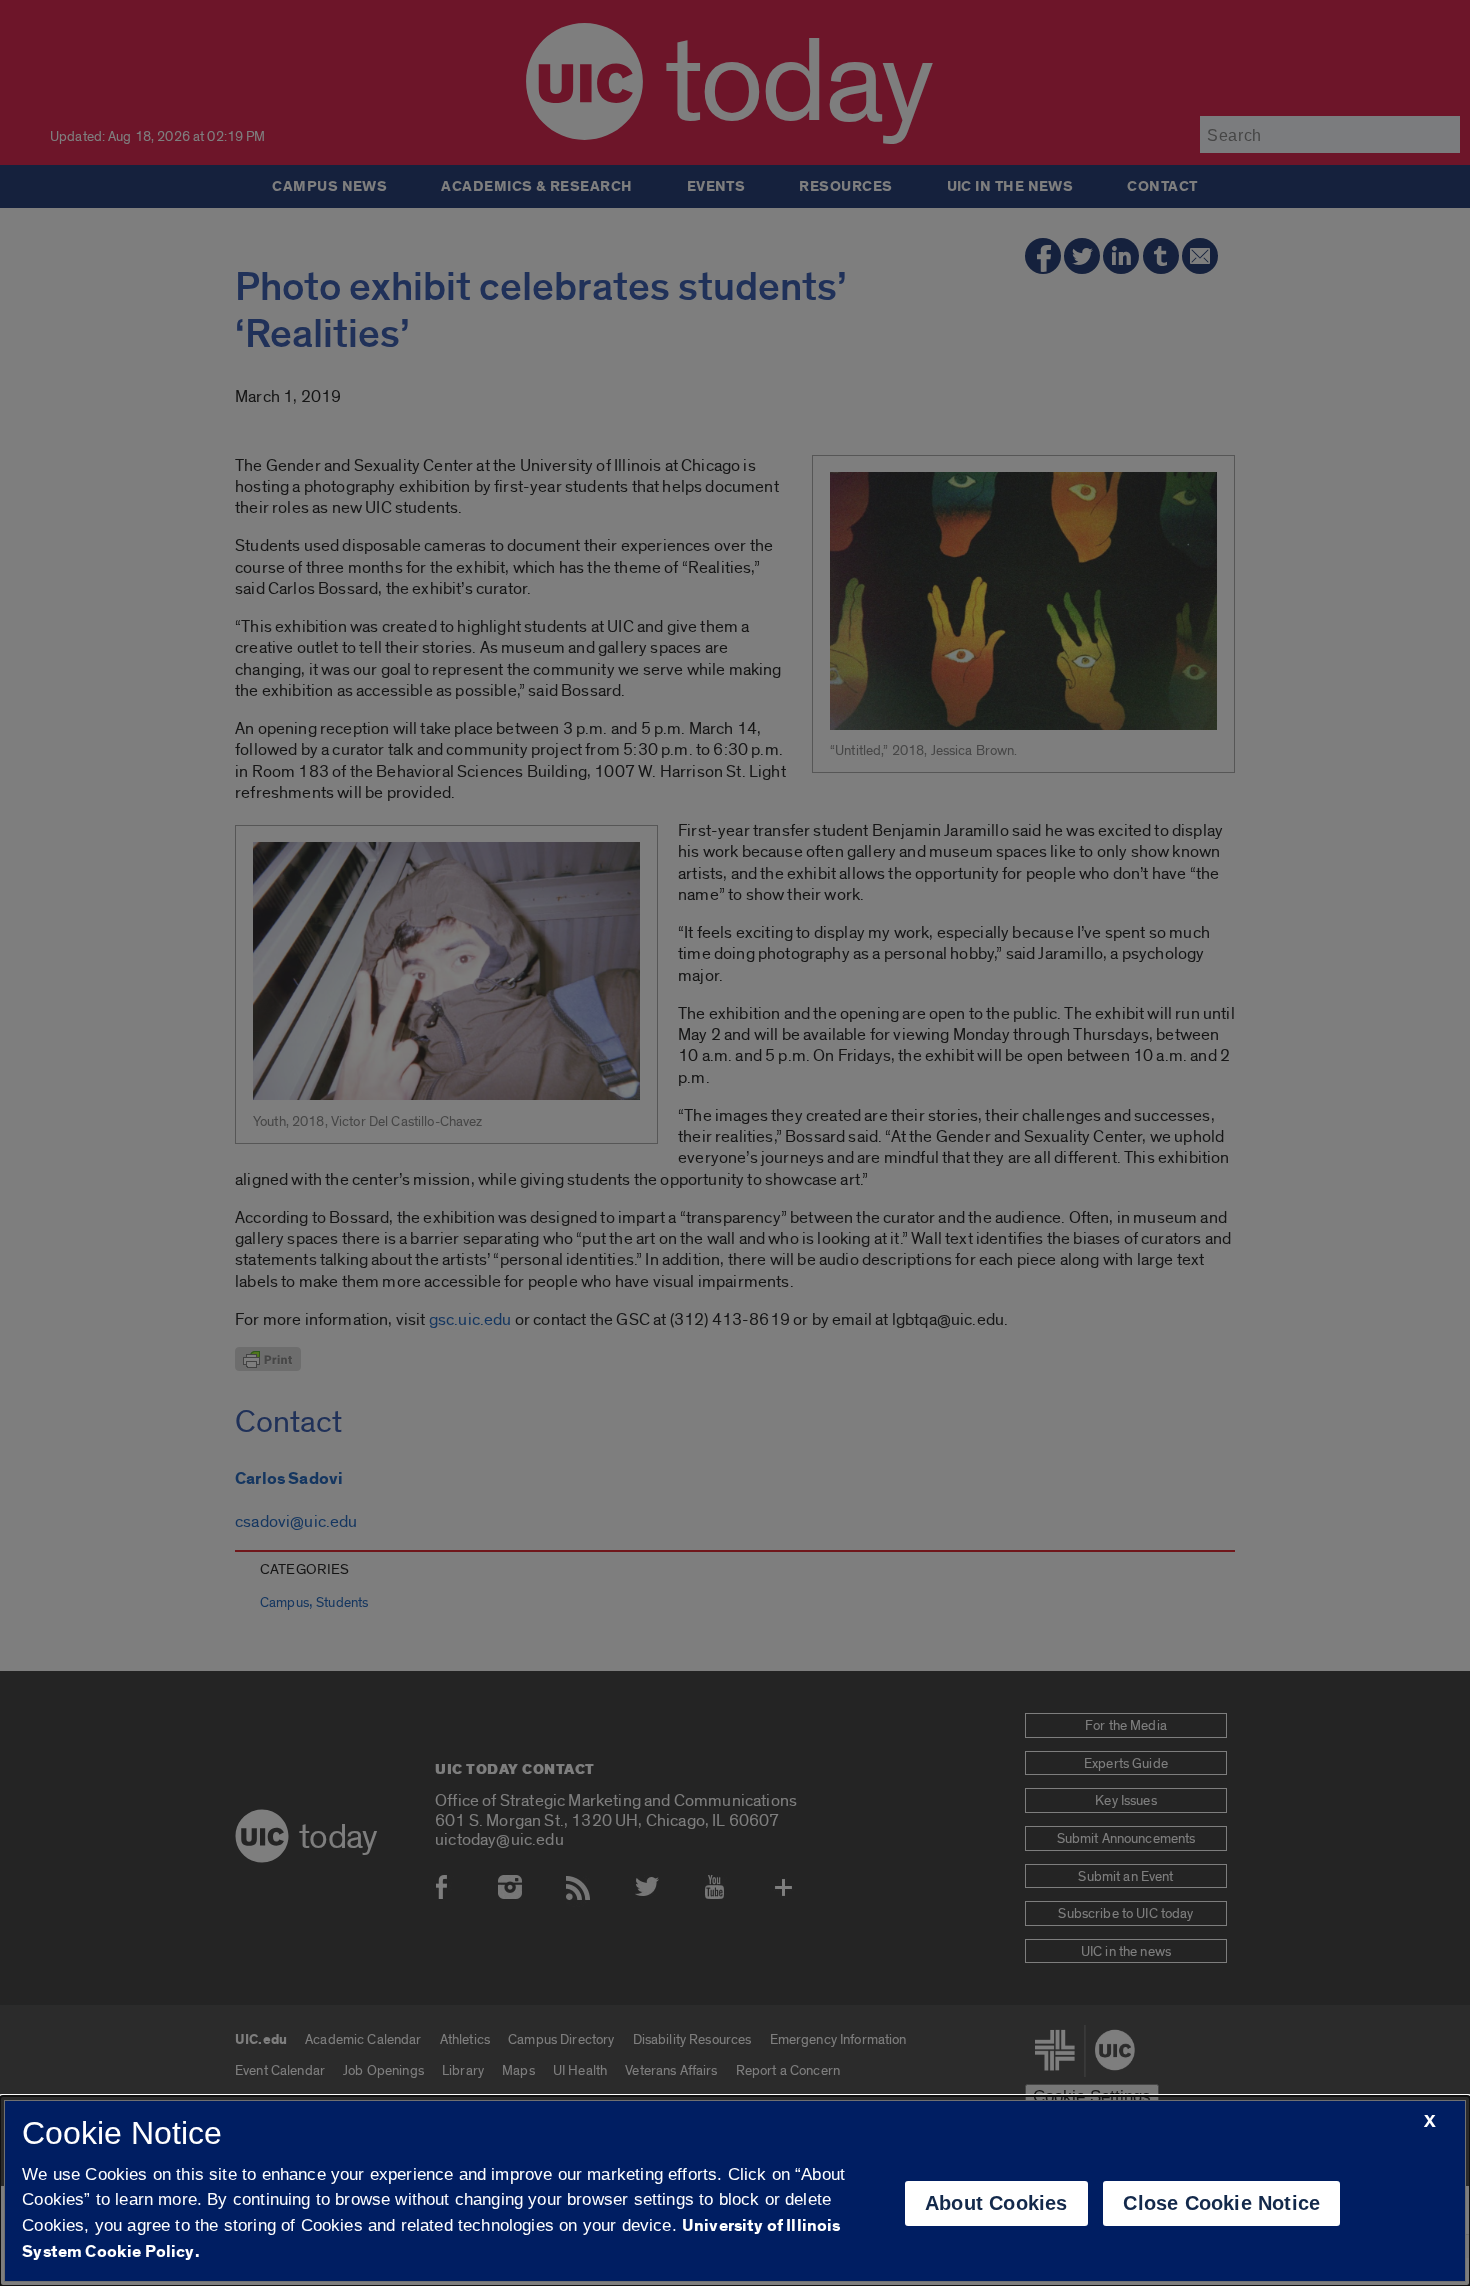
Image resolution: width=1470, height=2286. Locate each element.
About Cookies (996, 2203)
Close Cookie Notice (1221, 2203)
